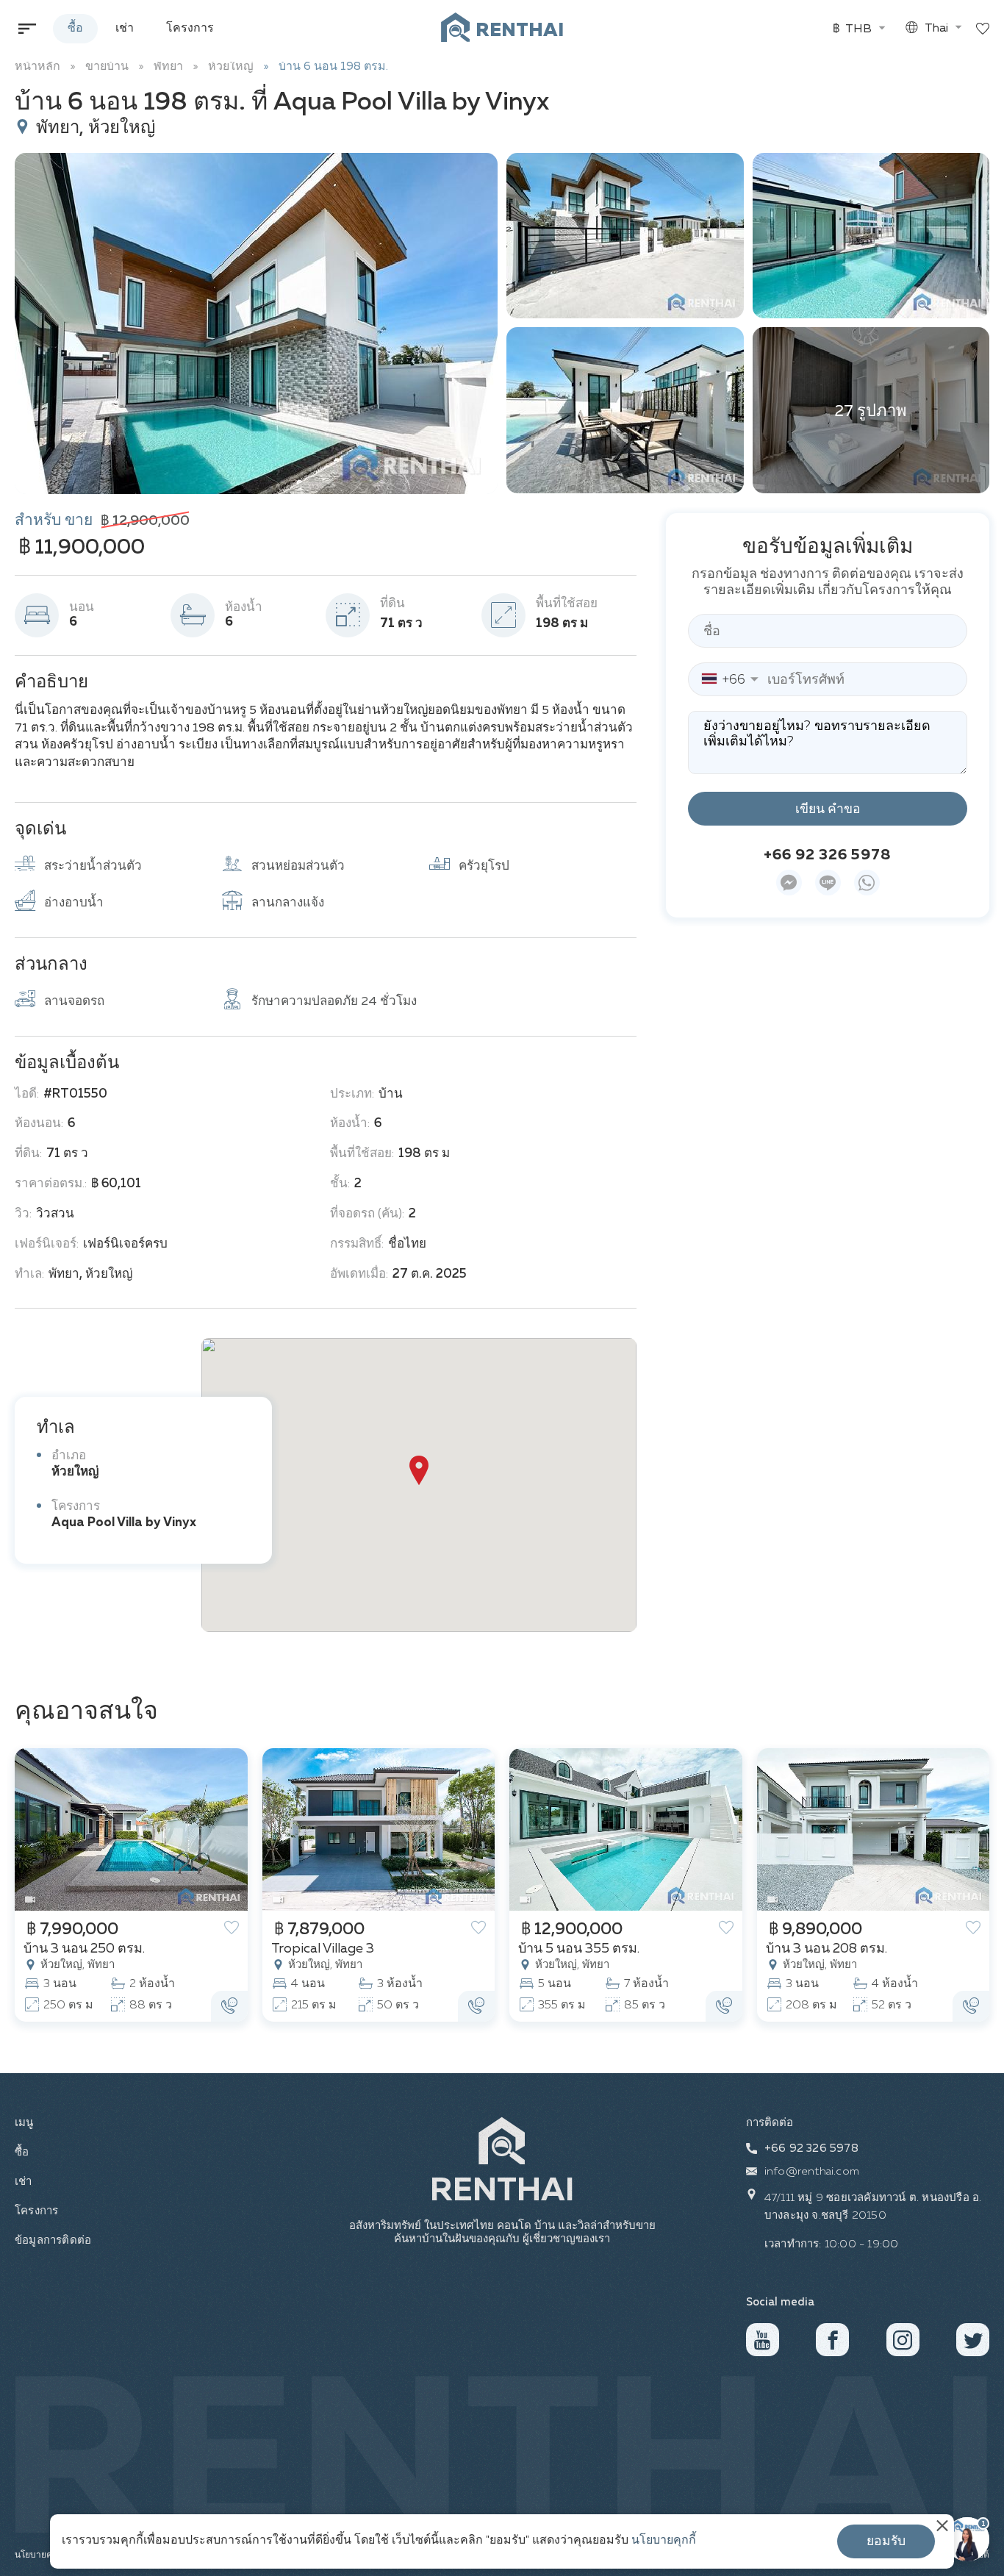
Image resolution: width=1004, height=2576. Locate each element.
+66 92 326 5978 (828, 856)
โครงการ (190, 29)
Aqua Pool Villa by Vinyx (124, 1523)
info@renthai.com (812, 2171)
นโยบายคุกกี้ (664, 2541)
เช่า (125, 29)
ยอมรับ (886, 2541)
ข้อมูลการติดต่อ (51, 2240)
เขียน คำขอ (828, 809)
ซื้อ (75, 29)
